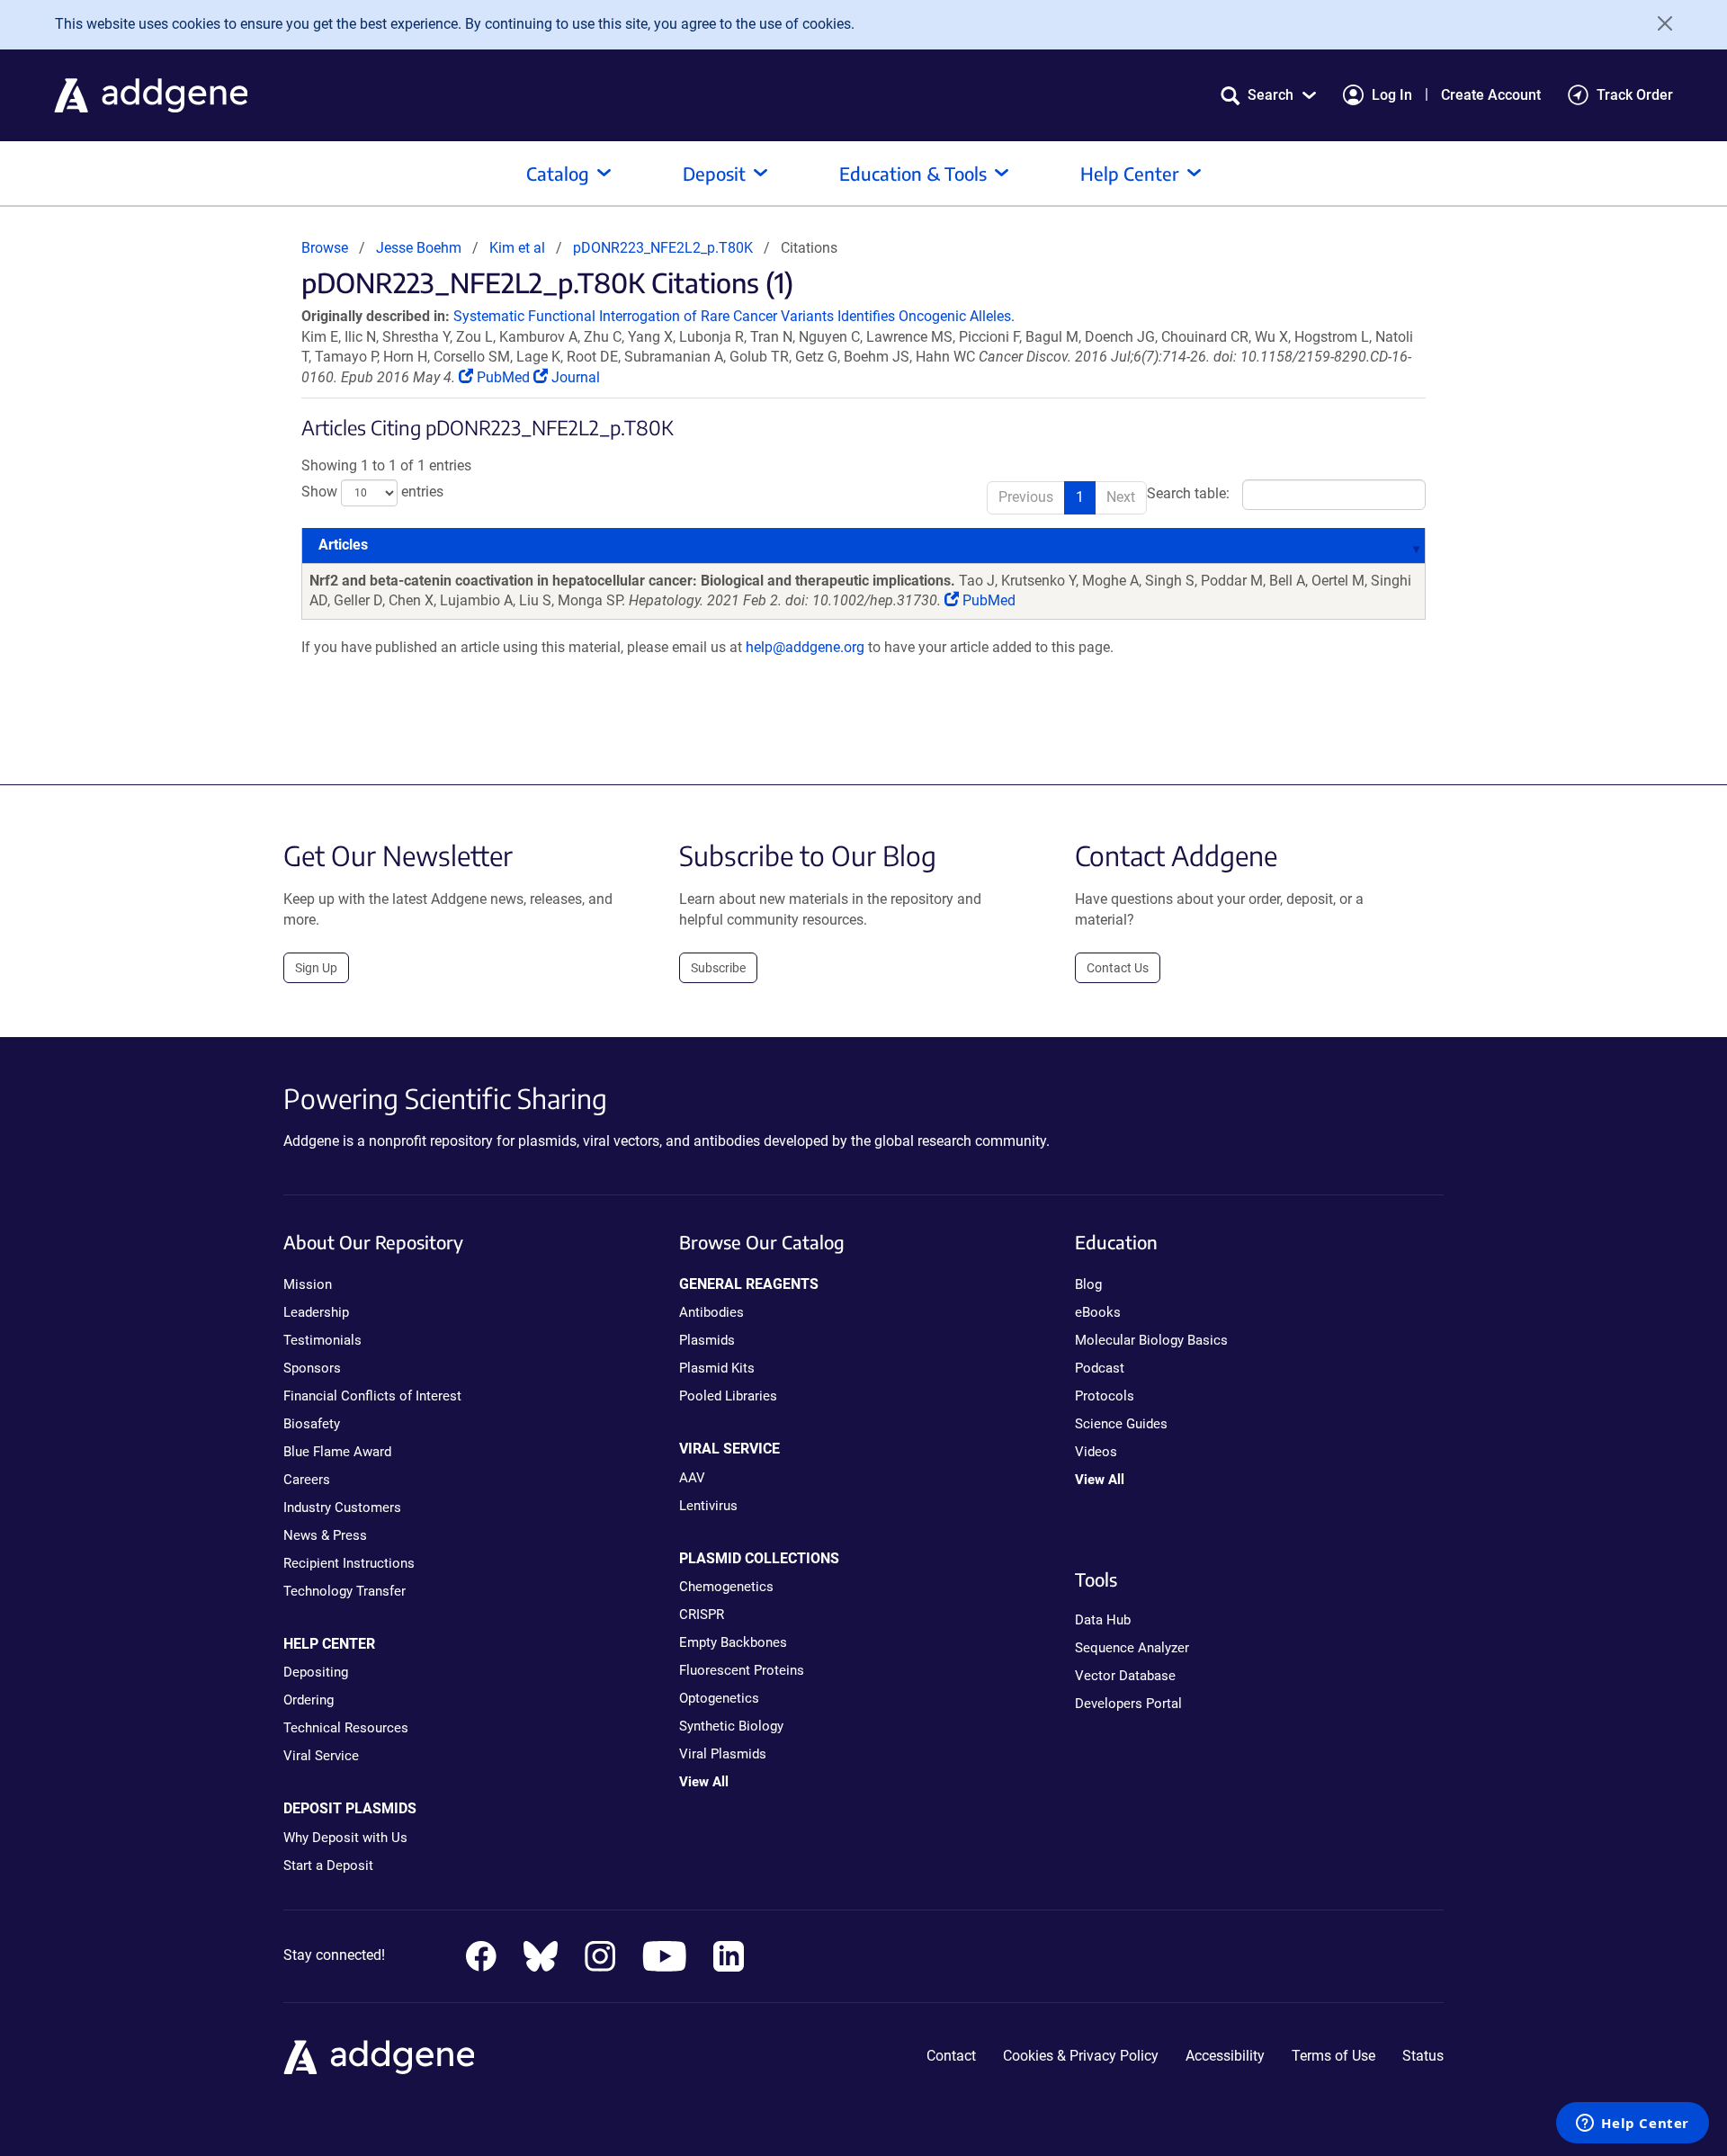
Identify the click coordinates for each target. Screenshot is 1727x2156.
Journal (574, 377)
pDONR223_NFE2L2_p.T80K (663, 248)
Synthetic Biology (731, 1726)
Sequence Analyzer (1132, 1648)
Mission (308, 1284)
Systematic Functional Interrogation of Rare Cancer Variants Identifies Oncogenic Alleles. (734, 316)
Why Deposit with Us (345, 1838)
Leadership (316, 1312)
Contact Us (1118, 968)
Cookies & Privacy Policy (1081, 2056)
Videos (1096, 1452)
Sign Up (316, 968)
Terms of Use (1333, 2056)
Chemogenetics (726, 1587)
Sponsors (312, 1368)
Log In (1392, 95)
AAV (692, 1478)
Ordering (309, 1700)
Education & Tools (913, 173)
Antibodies (711, 1312)
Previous (1026, 497)
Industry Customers (342, 1507)
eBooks (1098, 1312)
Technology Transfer (345, 1591)
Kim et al (519, 248)
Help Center (1130, 173)
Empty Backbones (733, 1642)
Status (1423, 2056)
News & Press (325, 1535)
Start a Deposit (328, 1865)
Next (1121, 497)
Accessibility (1225, 2056)
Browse (325, 248)
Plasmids (707, 1340)
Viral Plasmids (723, 1754)
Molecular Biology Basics (1151, 1340)
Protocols (1105, 1396)
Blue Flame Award (337, 1452)
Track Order (1635, 95)
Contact (951, 2056)
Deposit (714, 173)
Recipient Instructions (349, 1563)
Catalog (558, 173)
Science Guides (1121, 1424)
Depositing (316, 1672)
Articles (343, 545)
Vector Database (1125, 1676)
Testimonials (322, 1340)
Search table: (1188, 493)
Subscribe (718, 968)
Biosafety (312, 1424)
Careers (307, 1480)
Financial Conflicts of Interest (372, 1396)
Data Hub (1103, 1620)
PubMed (503, 377)
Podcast (1100, 1368)
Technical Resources (346, 1728)
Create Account (1491, 95)
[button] (1268, 95)
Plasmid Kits (717, 1368)
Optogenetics (719, 1698)
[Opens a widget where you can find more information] (1633, 2125)
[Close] (1659, 23)
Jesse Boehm (419, 248)
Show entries (372, 492)
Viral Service (321, 1756)
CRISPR (702, 1615)
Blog (1088, 1284)
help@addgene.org (805, 647)
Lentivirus (708, 1506)
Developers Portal (1128, 1704)
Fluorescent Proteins (742, 1670)
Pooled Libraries (728, 1396)
